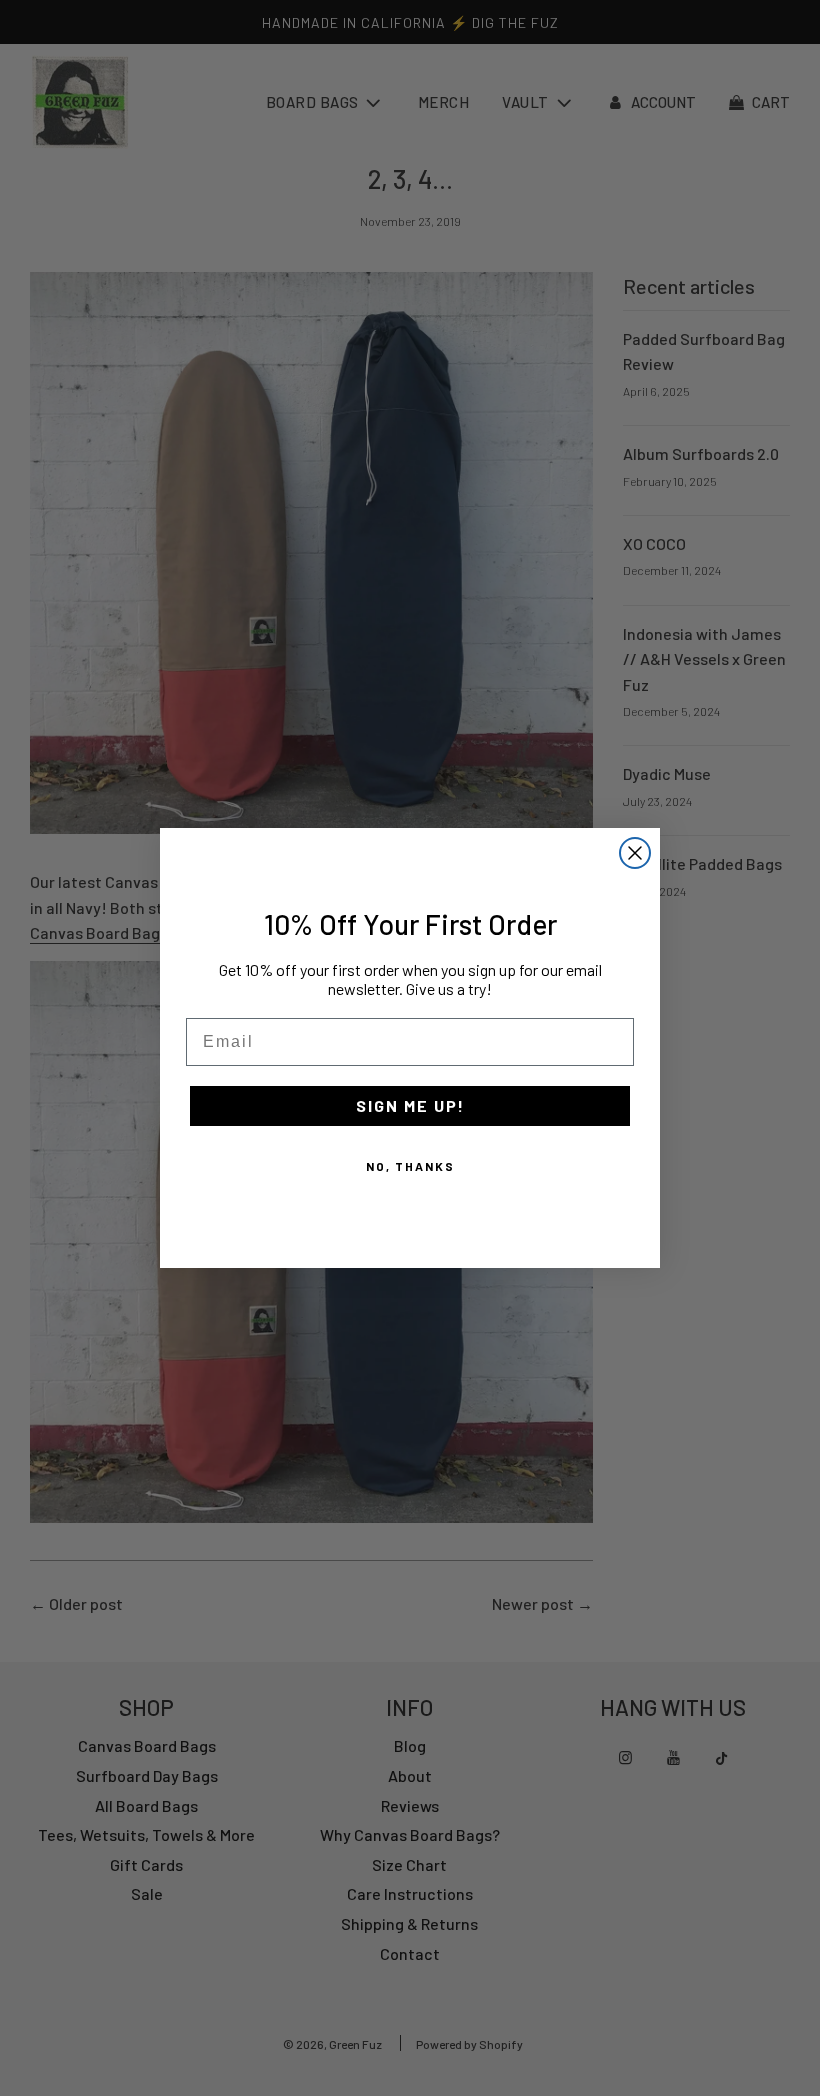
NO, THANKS (410, 1166)
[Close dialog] (635, 853)
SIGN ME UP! (410, 1105)
